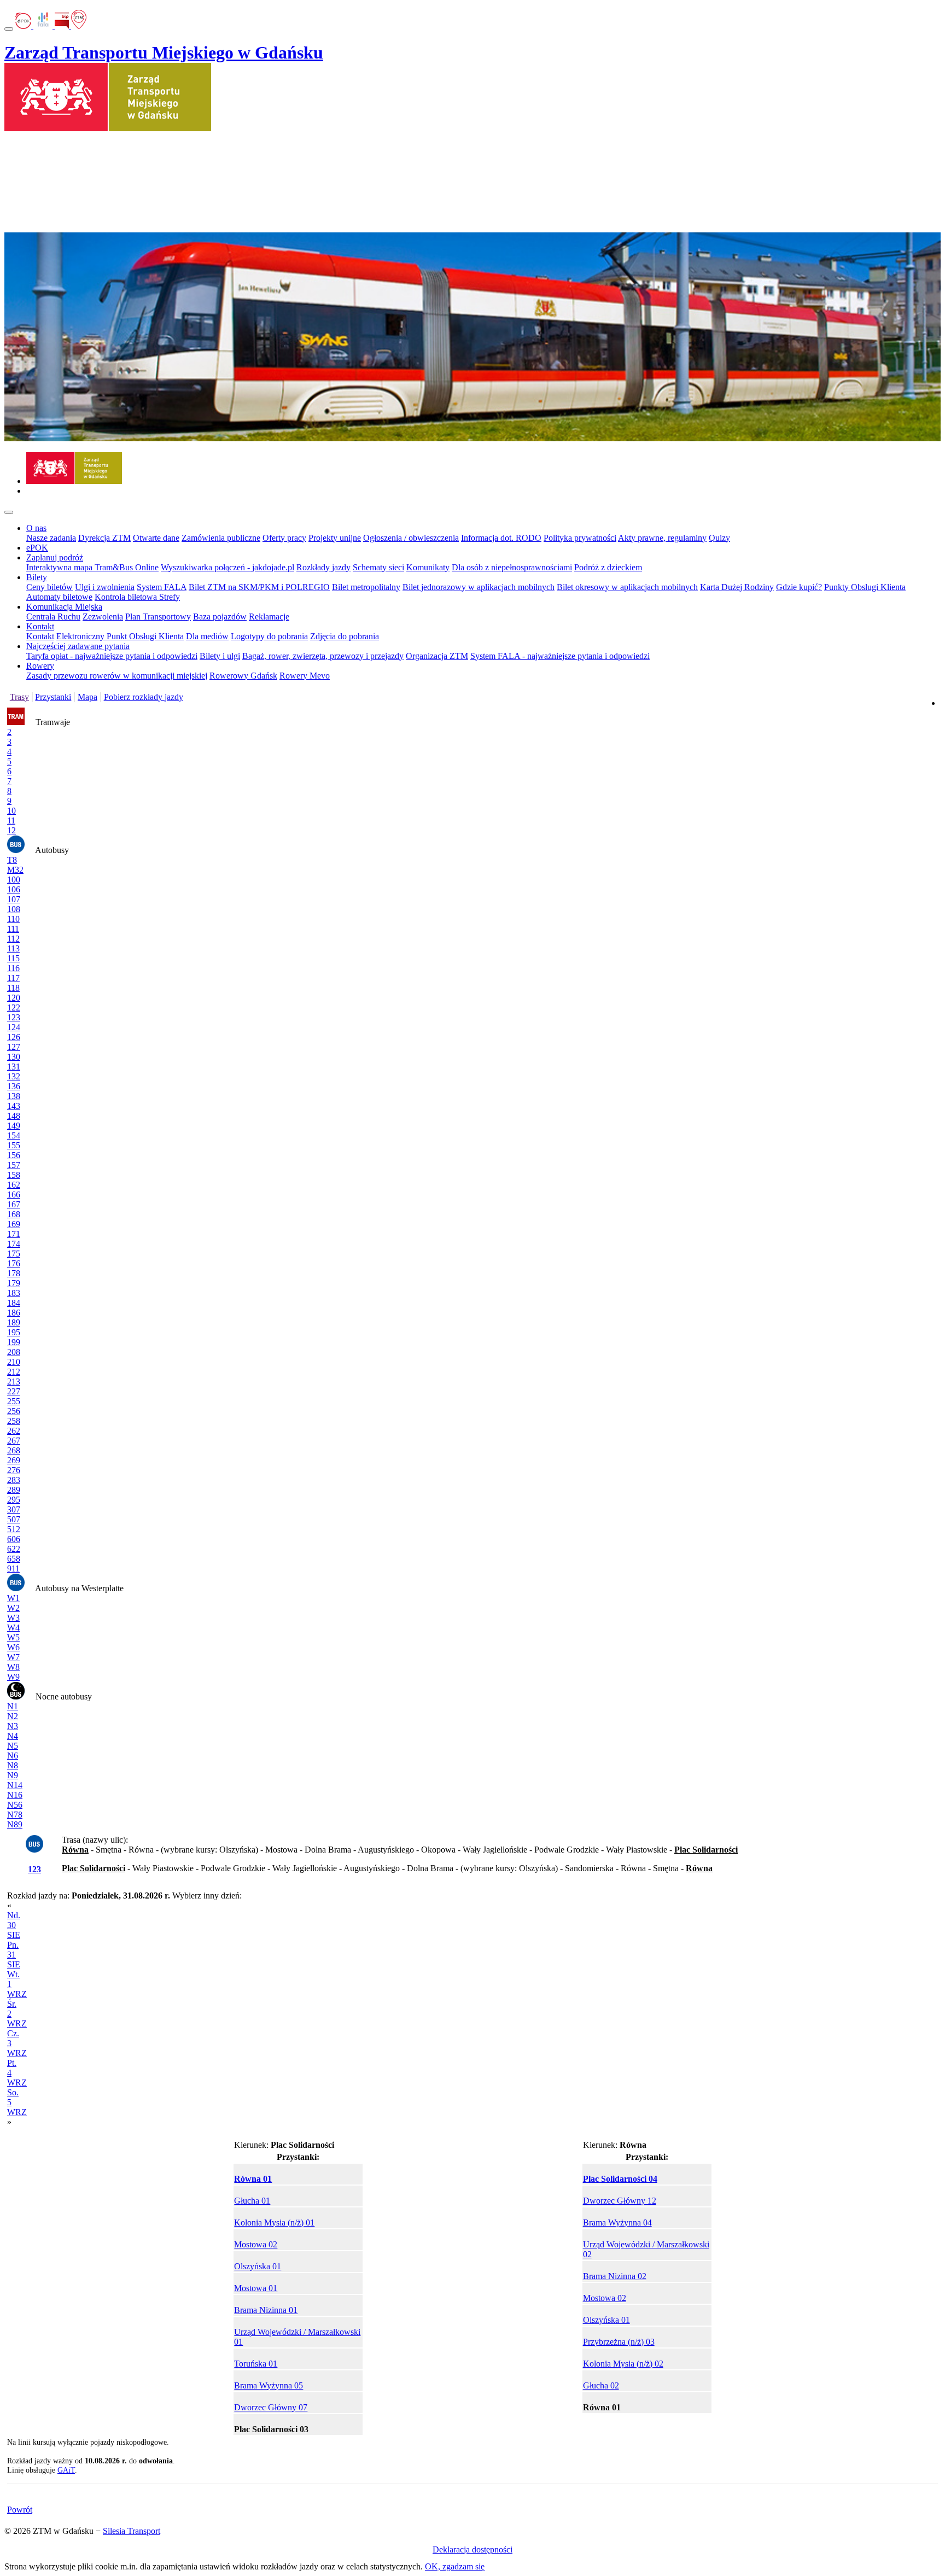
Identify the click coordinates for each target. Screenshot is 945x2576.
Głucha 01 (252, 2201)
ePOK (37, 548)
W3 (13, 1618)
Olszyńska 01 (258, 2266)
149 (14, 1126)
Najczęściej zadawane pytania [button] (78, 646)
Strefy (170, 597)
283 (14, 1480)
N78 (15, 1815)
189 (14, 1322)
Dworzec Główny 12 (620, 2201)
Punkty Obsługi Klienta (865, 587)
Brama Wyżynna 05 (269, 2385)
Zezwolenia (103, 617)
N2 (13, 1716)
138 (14, 1096)
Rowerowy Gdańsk (243, 676)
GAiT (66, 2470)
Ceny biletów (49, 587)
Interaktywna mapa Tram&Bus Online (92, 567)
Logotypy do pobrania (269, 636)
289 (14, 1490)
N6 (13, 1756)
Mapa (87, 697)
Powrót (20, 2510)
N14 (15, 1785)
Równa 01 (253, 2179)
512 (14, 1529)
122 (14, 1007)
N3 (13, 1726)
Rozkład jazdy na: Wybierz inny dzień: (124, 2009)
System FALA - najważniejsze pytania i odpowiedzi (560, 656)
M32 (15, 870)
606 (14, 1539)
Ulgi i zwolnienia (105, 587)
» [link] (9, 2122)
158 (14, 1175)
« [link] (9, 1905)
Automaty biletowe (59, 597)
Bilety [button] (37, 577)
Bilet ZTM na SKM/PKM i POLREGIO (259, 587)
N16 (15, 1795)
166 (14, 1194)
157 (14, 1165)
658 (14, 1559)
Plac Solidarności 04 (620, 2179)
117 (13, 978)
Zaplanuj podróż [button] (55, 557)
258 (14, 1421)
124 (14, 1027)
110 (13, 919)
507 (14, 1519)
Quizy (719, 538)
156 (14, 1155)
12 (11, 830)
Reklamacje (269, 617)
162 (14, 1185)
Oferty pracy (284, 538)
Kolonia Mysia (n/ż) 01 (274, 2222)
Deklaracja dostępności (472, 2549)
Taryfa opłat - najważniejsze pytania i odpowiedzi (112, 656)
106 (14, 889)
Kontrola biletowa (127, 597)
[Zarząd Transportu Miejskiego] (74, 481)
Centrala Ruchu (53, 617)
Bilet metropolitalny (366, 587)
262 (14, 1431)
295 (14, 1500)
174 (14, 1244)
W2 (13, 1608)
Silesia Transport (132, 2531)
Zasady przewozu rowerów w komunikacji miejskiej (117, 676)
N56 (15, 1805)
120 (14, 998)
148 (14, 1116)
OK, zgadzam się (455, 2566)
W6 (13, 1647)
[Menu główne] (9, 512)
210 (14, 1362)
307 (14, 1509)
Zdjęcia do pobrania (345, 636)
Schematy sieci (378, 567)
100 (14, 880)
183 (14, 1293)
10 (11, 811)
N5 (13, 1746)
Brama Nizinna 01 (266, 2310)
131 (14, 1067)
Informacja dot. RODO (501, 538)
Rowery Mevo (305, 676)
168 (14, 1214)
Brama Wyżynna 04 (617, 2222)
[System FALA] (44, 26)
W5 (13, 1637)
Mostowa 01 (256, 2288)
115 (13, 958)
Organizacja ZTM (437, 656)
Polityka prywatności (580, 538)
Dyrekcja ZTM (104, 538)
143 (14, 1106)
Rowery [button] (40, 666)
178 (14, 1273)
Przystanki (53, 697)
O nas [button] (36, 528)
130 (14, 1057)
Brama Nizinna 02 (615, 2276)
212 (14, 1372)
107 (14, 899)
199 (14, 1342)
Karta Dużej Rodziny (737, 587)
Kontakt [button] (40, 626)
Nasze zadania (51, 538)
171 (14, 1234)
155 (14, 1145)
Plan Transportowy (158, 617)
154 (14, 1135)
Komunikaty (428, 567)
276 (14, 1470)
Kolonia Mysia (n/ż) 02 (623, 2364)
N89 (15, 1824)
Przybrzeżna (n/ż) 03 (619, 2342)
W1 (13, 1598)
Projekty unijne (335, 538)
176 (14, 1263)
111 (13, 929)
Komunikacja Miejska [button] (64, 607)
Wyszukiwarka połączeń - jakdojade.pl (227, 567)
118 (13, 988)
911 (13, 1569)
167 (14, 1204)
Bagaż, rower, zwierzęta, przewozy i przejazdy (323, 656)
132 (14, 1076)
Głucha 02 (601, 2385)
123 (14, 1017)
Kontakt (40, 636)
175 (14, 1254)
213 (14, 1382)
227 (14, 1391)
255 (14, 1401)
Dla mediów (207, 636)
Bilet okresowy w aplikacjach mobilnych (627, 587)
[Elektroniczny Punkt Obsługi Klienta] (24, 26)
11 (11, 820)
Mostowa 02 (256, 2244)
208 (14, 1352)
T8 (12, 860)
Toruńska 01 (256, 2364)
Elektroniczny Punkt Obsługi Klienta (120, 636)
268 (14, 1450)
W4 (13, 1628)
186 (14, 1313)
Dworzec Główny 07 (271, 2407)
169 (14, 1224)
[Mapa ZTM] (79, 26)
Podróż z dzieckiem (608, 567)
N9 (13, 1775)
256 (14, 1411)
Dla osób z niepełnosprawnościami (512, 567)
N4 (13, 1736)
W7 (13, 1657)
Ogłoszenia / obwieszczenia (411, 538)
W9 (13, 1677)
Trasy (19, 697)
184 (14, 1303)
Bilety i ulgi (220, 656)
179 (14, 1283)
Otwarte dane (156, 538)
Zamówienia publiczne (221, 538)
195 (14, 1332)
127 (14, 1047)
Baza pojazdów (220, 617)
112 (13, 939)
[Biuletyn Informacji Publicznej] (63, 26)
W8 (13, 1667)
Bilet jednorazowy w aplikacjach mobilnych (479, 587)
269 (14, 1460)
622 (14, 1549)
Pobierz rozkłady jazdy (144, 697)
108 (14, 909)
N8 (13, 1765)
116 (13, 968)
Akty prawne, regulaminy (662, 538)
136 (14, 1086)
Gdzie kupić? (799, 587)
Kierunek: (284, 2145)
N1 (13, 1706)
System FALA (162, 587)
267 (14, 1441)
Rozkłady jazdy (323, 567)
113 (13, 948)
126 (14, 1037)
